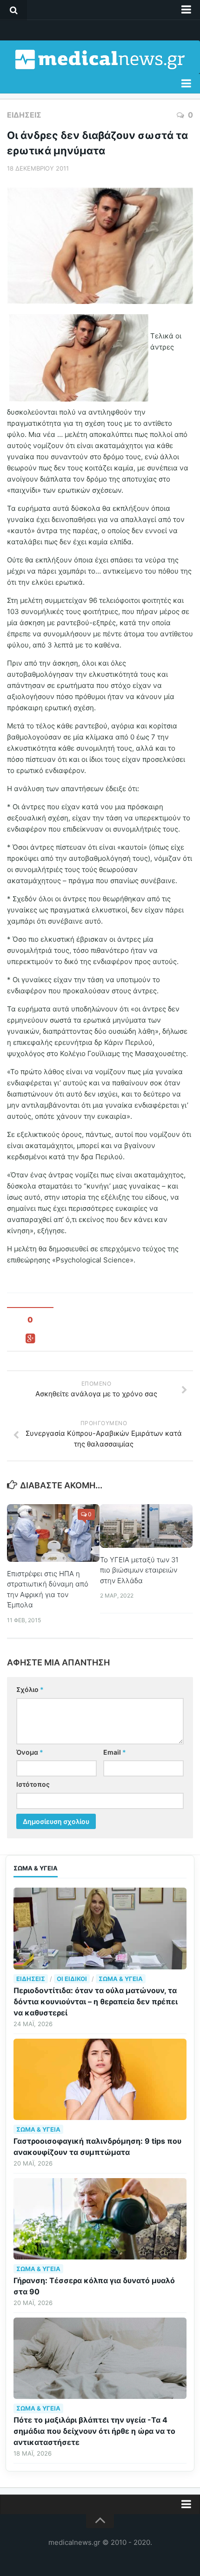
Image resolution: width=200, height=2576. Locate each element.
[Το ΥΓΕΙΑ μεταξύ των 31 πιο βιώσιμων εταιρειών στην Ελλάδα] (146, 1526)
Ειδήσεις (24, 115)
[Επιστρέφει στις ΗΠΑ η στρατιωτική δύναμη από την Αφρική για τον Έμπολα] (53, 1533)
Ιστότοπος (33, 1784)
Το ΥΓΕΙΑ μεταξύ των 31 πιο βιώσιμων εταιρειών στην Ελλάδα (139, 1570)
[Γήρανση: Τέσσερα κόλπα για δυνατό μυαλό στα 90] (100, 2219)
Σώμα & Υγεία (121, 1979)
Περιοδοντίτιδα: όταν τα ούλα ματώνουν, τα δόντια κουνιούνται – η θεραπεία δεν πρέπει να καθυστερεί (96, 2001)
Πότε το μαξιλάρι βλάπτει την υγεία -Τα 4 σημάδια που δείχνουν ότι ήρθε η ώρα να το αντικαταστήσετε (94, 2431)
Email (115, 1752)
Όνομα (30, 1752)
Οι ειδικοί (72, 1979)
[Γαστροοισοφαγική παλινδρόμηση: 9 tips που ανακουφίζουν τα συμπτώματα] (100, 2079)
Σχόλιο (30, 1689)
